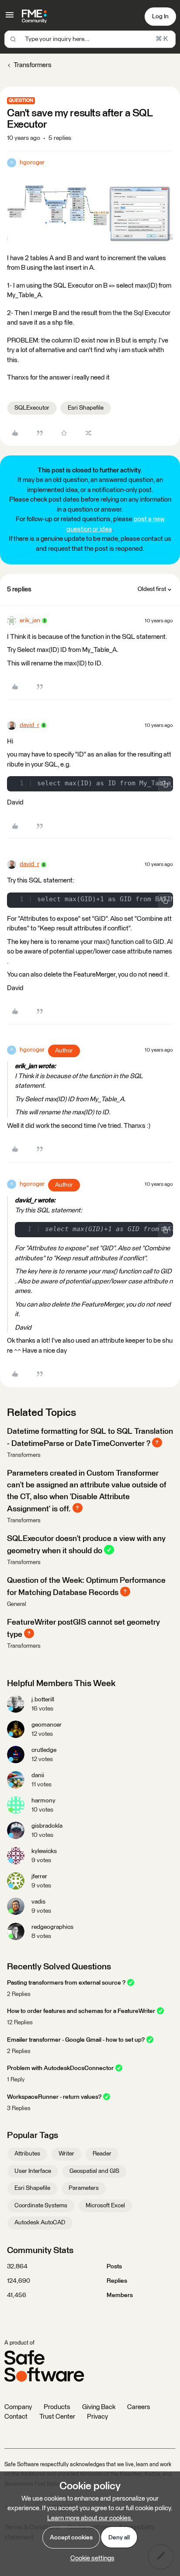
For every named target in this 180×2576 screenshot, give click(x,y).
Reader (102, 2154)
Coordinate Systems (41, 2206)
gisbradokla (47, 1826)
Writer (66, 2154)
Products (57, 2407)
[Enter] (13, 39)
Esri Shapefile (86, 408)
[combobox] (90, 39)
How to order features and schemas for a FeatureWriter (81, 2011)
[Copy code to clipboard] (165, 784)
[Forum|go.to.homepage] (34, 17)
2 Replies (19, 1994)
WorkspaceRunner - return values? (54, 2097)
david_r (29, 725)
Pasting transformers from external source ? (66, 1983)
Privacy (97, 2417)
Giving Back (99, 2407)
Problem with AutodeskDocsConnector (60, 2068)
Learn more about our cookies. (90, 2518)
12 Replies (20, 2023)
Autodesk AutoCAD (40, 2223)
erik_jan (30, 621)
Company (18, 2407)
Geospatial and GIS (94, 2171)
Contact (16, 2417)
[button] (10, 18)
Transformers (33, 65)
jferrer (39, 1877)
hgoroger (32, 163)
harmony (43, 1801)
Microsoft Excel (105, 2206)
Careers (139, 2407)
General (17, 1604)
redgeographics (52, 1927)
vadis (38, 1902)
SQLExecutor (32, 408)
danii (38, 1775)
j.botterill (43, 1700)
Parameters (84, 2188)
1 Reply (16, 2080)
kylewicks (44, 1851)
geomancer (47, 1725)
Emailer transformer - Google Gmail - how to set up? (76, 2040)
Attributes (27, 2154)
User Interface (33, 2171)
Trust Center (57, 2417)
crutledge (44, 1750)
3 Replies (19, 2109)
